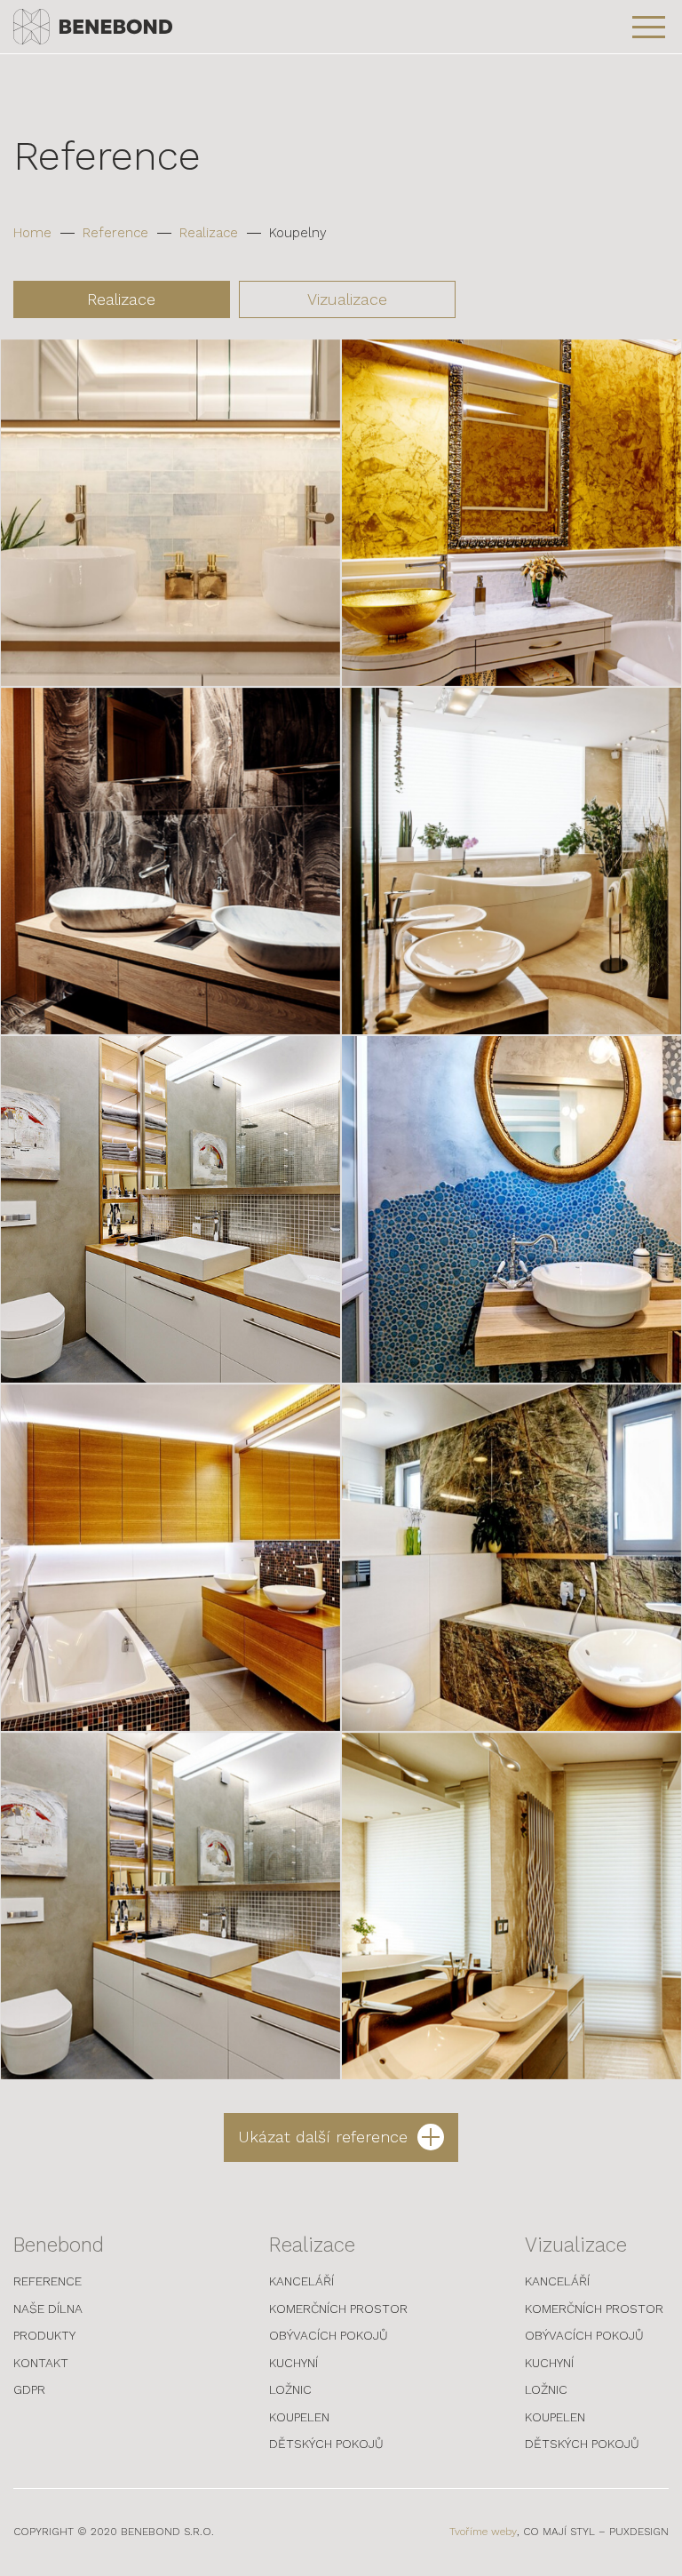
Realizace (209, 233)
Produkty (44, 2335)
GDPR (29, 2389)
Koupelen (299, 2417)
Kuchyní (293, 2363)
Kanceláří (301, 2281)
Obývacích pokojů (329, 2335)
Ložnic (290, 2389)
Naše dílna (48, 2309)
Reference (115, 233)
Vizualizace (347, 299)
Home (32, 233)
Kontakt (41, 2363)
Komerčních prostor (338, 2309)
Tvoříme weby (483, 2532)
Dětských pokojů (326, 2444)
